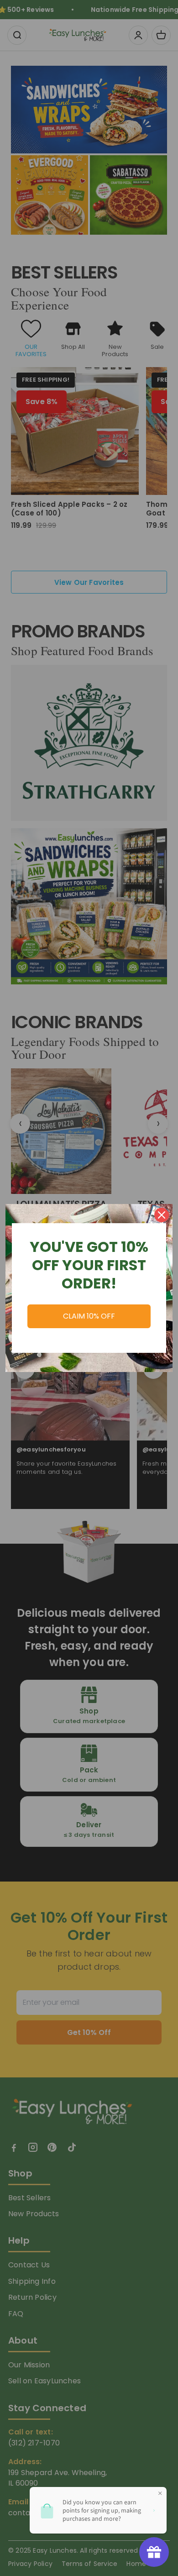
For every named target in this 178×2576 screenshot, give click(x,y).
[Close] (162, 1215)
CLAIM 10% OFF (89, 1316)
